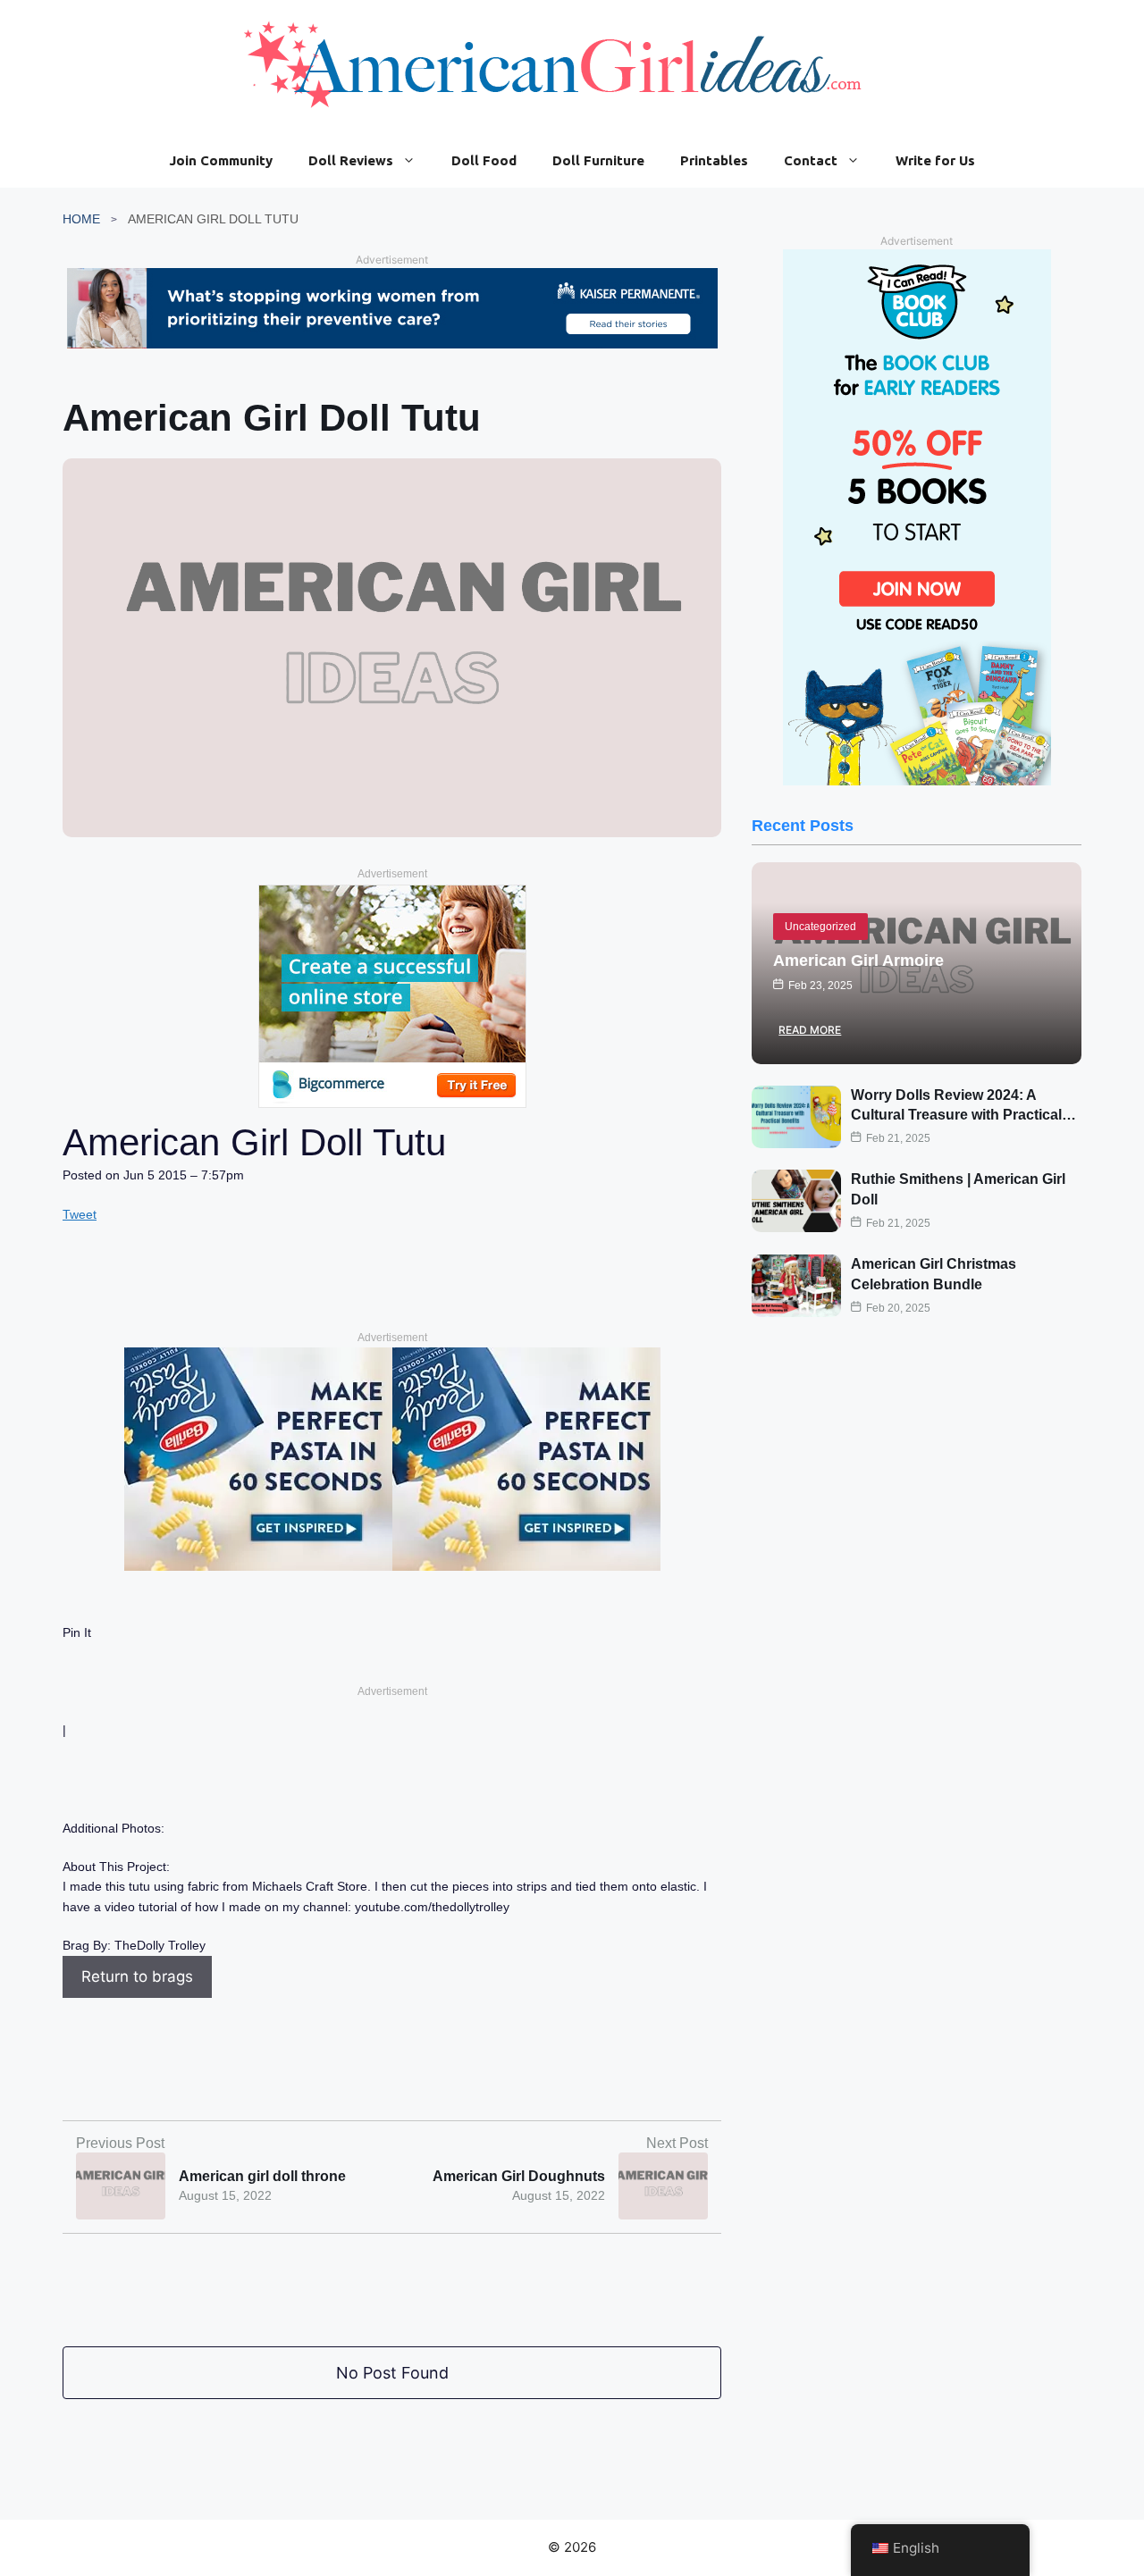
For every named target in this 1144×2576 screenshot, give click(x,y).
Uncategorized (820, 927)
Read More (810, 1030)
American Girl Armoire (858, 961)
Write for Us (935, 160)
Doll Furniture (598, 160)
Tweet (80, 1214)
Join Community (221, 160)
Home (81, 219)
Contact (811, 160)
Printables (714, 160)
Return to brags (137, 1976)
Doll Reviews (351, 160)
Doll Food (484, 160)
